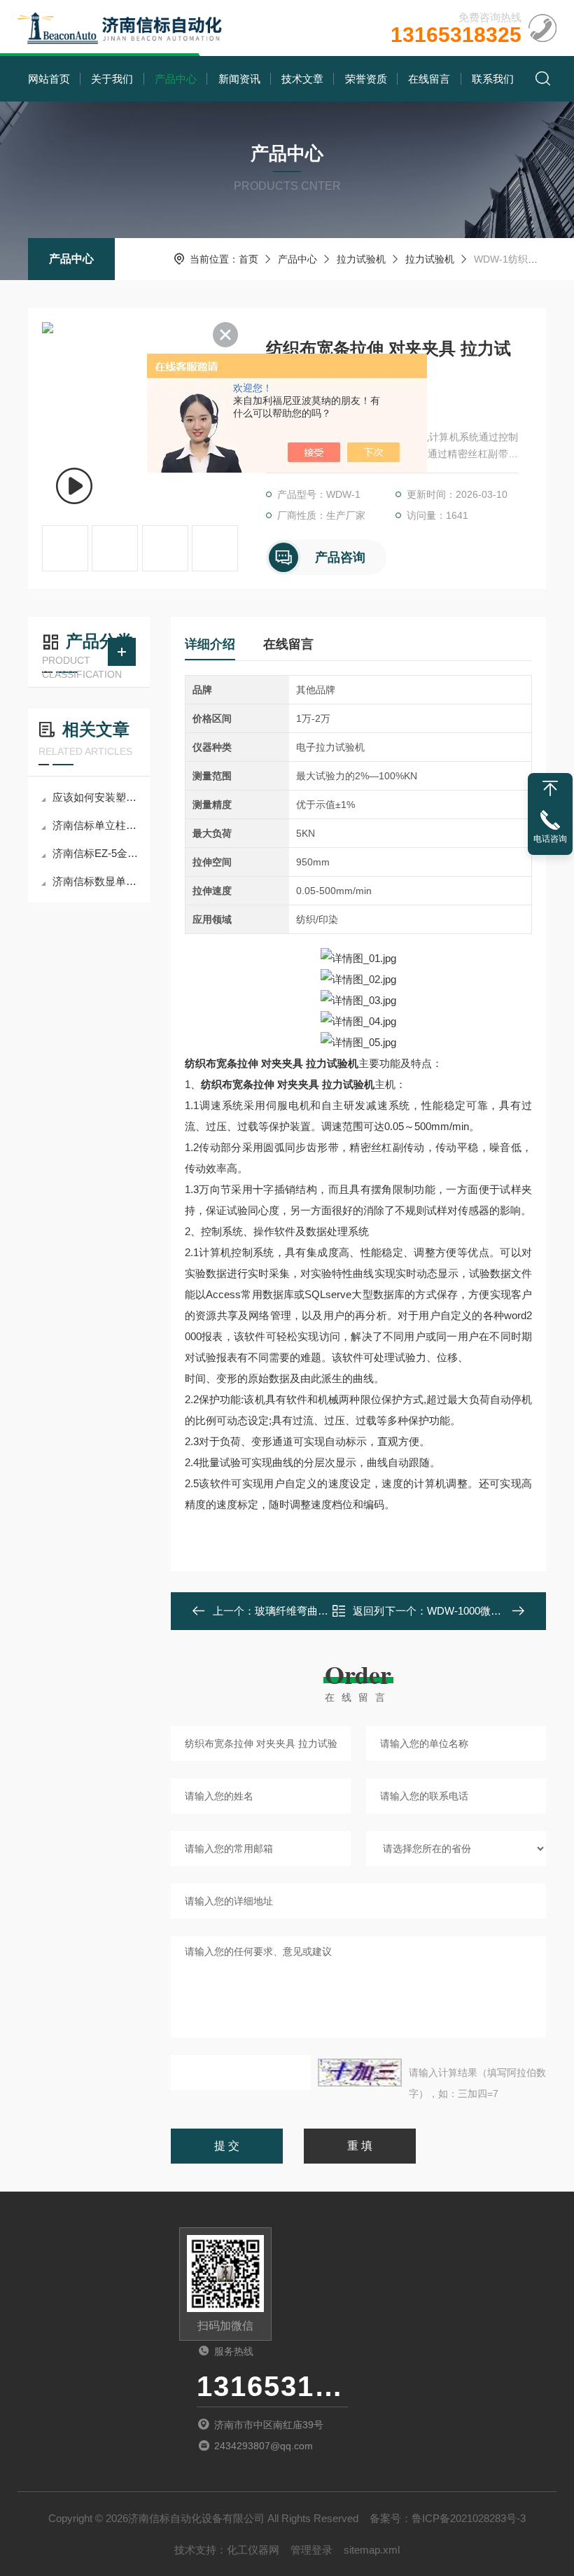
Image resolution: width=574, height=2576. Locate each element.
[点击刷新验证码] (360, 2073)
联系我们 (493, 79)
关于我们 (112, 79)
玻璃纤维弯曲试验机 (302, 1611)
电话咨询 (550, 839)
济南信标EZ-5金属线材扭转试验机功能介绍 (96, 853)
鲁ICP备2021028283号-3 (469, 2518)
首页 (248, 259)
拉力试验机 (361, 259)
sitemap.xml (372, 2550)
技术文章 (302, 79)
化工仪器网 (253, 2550)
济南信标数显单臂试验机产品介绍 (96, 881)
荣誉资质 (366, 79)
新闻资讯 (239, 79)
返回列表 (369, 1615)
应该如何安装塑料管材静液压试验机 (96, 797)
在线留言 (429, 79)
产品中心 (176, 79)
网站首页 (49, 79)
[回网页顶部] (550, 788)
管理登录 (311, 2550)
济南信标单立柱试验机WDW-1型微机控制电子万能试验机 (96, 825)
